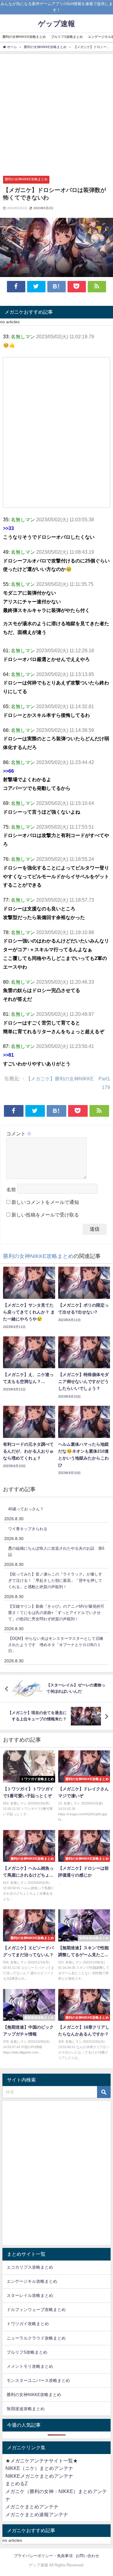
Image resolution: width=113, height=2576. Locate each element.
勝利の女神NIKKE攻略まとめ (24, 37)
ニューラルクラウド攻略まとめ (36, 2338)
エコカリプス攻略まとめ (30, 2267)
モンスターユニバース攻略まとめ (38, 2380)
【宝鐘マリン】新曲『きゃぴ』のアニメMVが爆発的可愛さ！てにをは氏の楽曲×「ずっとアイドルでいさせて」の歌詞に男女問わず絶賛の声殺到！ (56, 1612)
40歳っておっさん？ (26, 1509)
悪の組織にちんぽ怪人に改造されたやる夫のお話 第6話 (56, 1551)
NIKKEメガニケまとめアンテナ (39, 2476)
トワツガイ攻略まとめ (28, 2324)
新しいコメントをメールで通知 (45, 1202)
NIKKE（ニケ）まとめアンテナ (39, 2468)
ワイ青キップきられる (28, 1529)
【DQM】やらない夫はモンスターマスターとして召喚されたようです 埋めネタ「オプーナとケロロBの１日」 (56, 1645)
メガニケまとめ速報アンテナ (37, 2514)
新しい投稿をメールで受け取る (45, 1215)
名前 (11, 1190)
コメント (19, 1134)
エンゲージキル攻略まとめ (32, 2281)
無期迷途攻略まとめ (26, 2409)
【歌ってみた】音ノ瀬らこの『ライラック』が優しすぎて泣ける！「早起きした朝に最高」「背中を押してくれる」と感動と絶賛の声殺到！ (55, 1580)
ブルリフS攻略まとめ (67, 37)
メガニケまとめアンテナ (32, 2507)
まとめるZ (17, 2483)
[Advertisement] (56, 113)
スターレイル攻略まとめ (30, 2295)
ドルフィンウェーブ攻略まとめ (36, 2310)
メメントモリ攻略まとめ (30, 2366)
